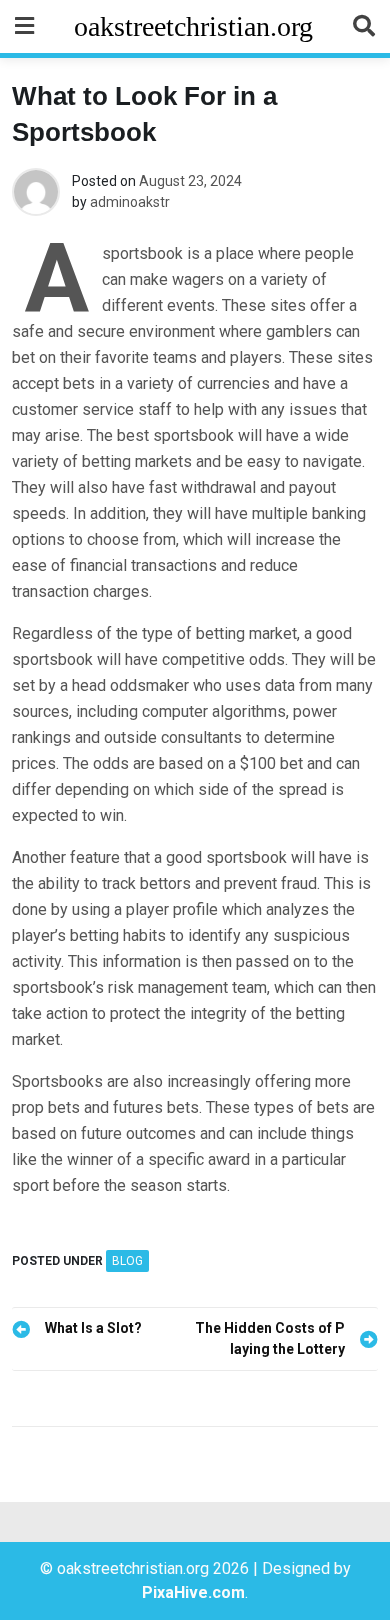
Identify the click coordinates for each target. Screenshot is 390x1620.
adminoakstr (130, 202)
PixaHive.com (193, 1592)
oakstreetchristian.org (193, 26)
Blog (127, 1261)
